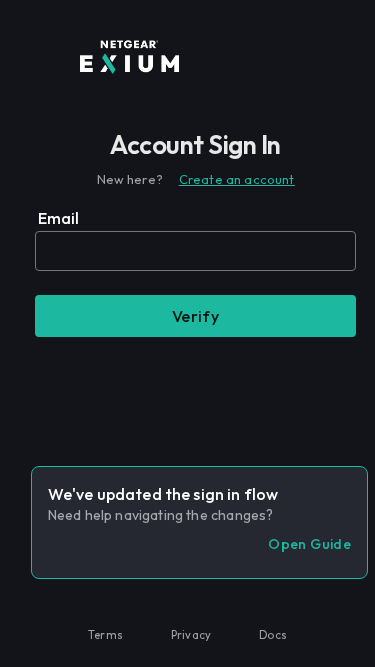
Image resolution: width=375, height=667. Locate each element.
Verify (196, 316)
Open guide (309, 544)
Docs (273, 635)
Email (59, 218)
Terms (105, 635)
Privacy (191, 635)
